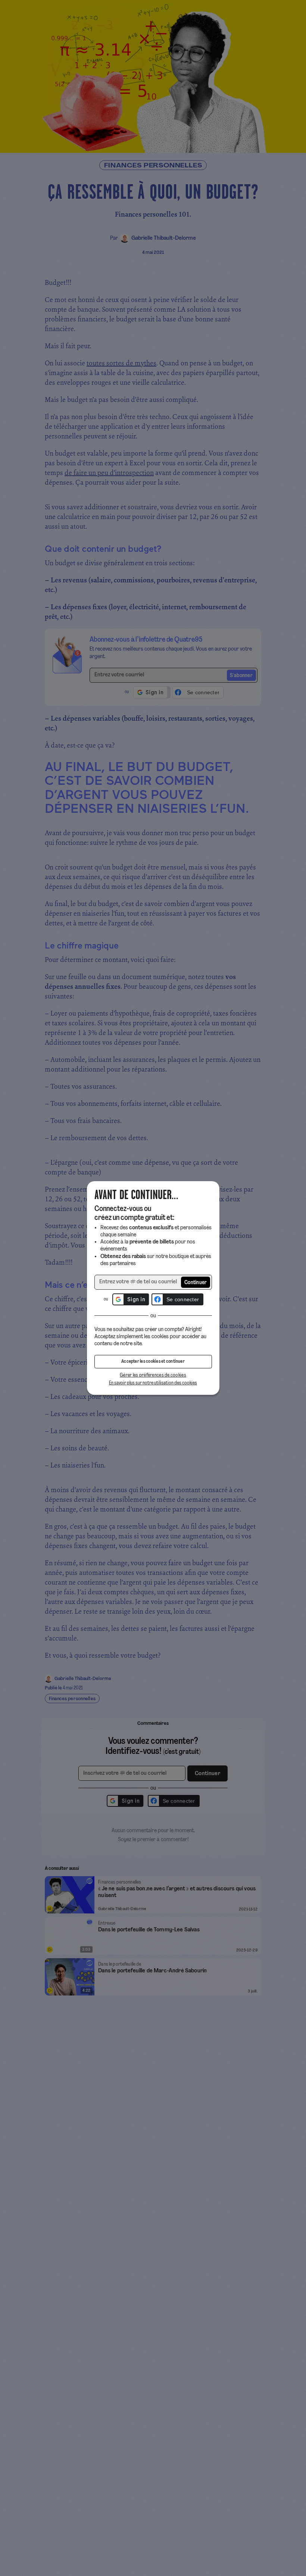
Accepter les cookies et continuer (153, 1362)
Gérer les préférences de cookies (153, 1375)
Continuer (196, 1283)
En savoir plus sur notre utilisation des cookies (153, 1383)
